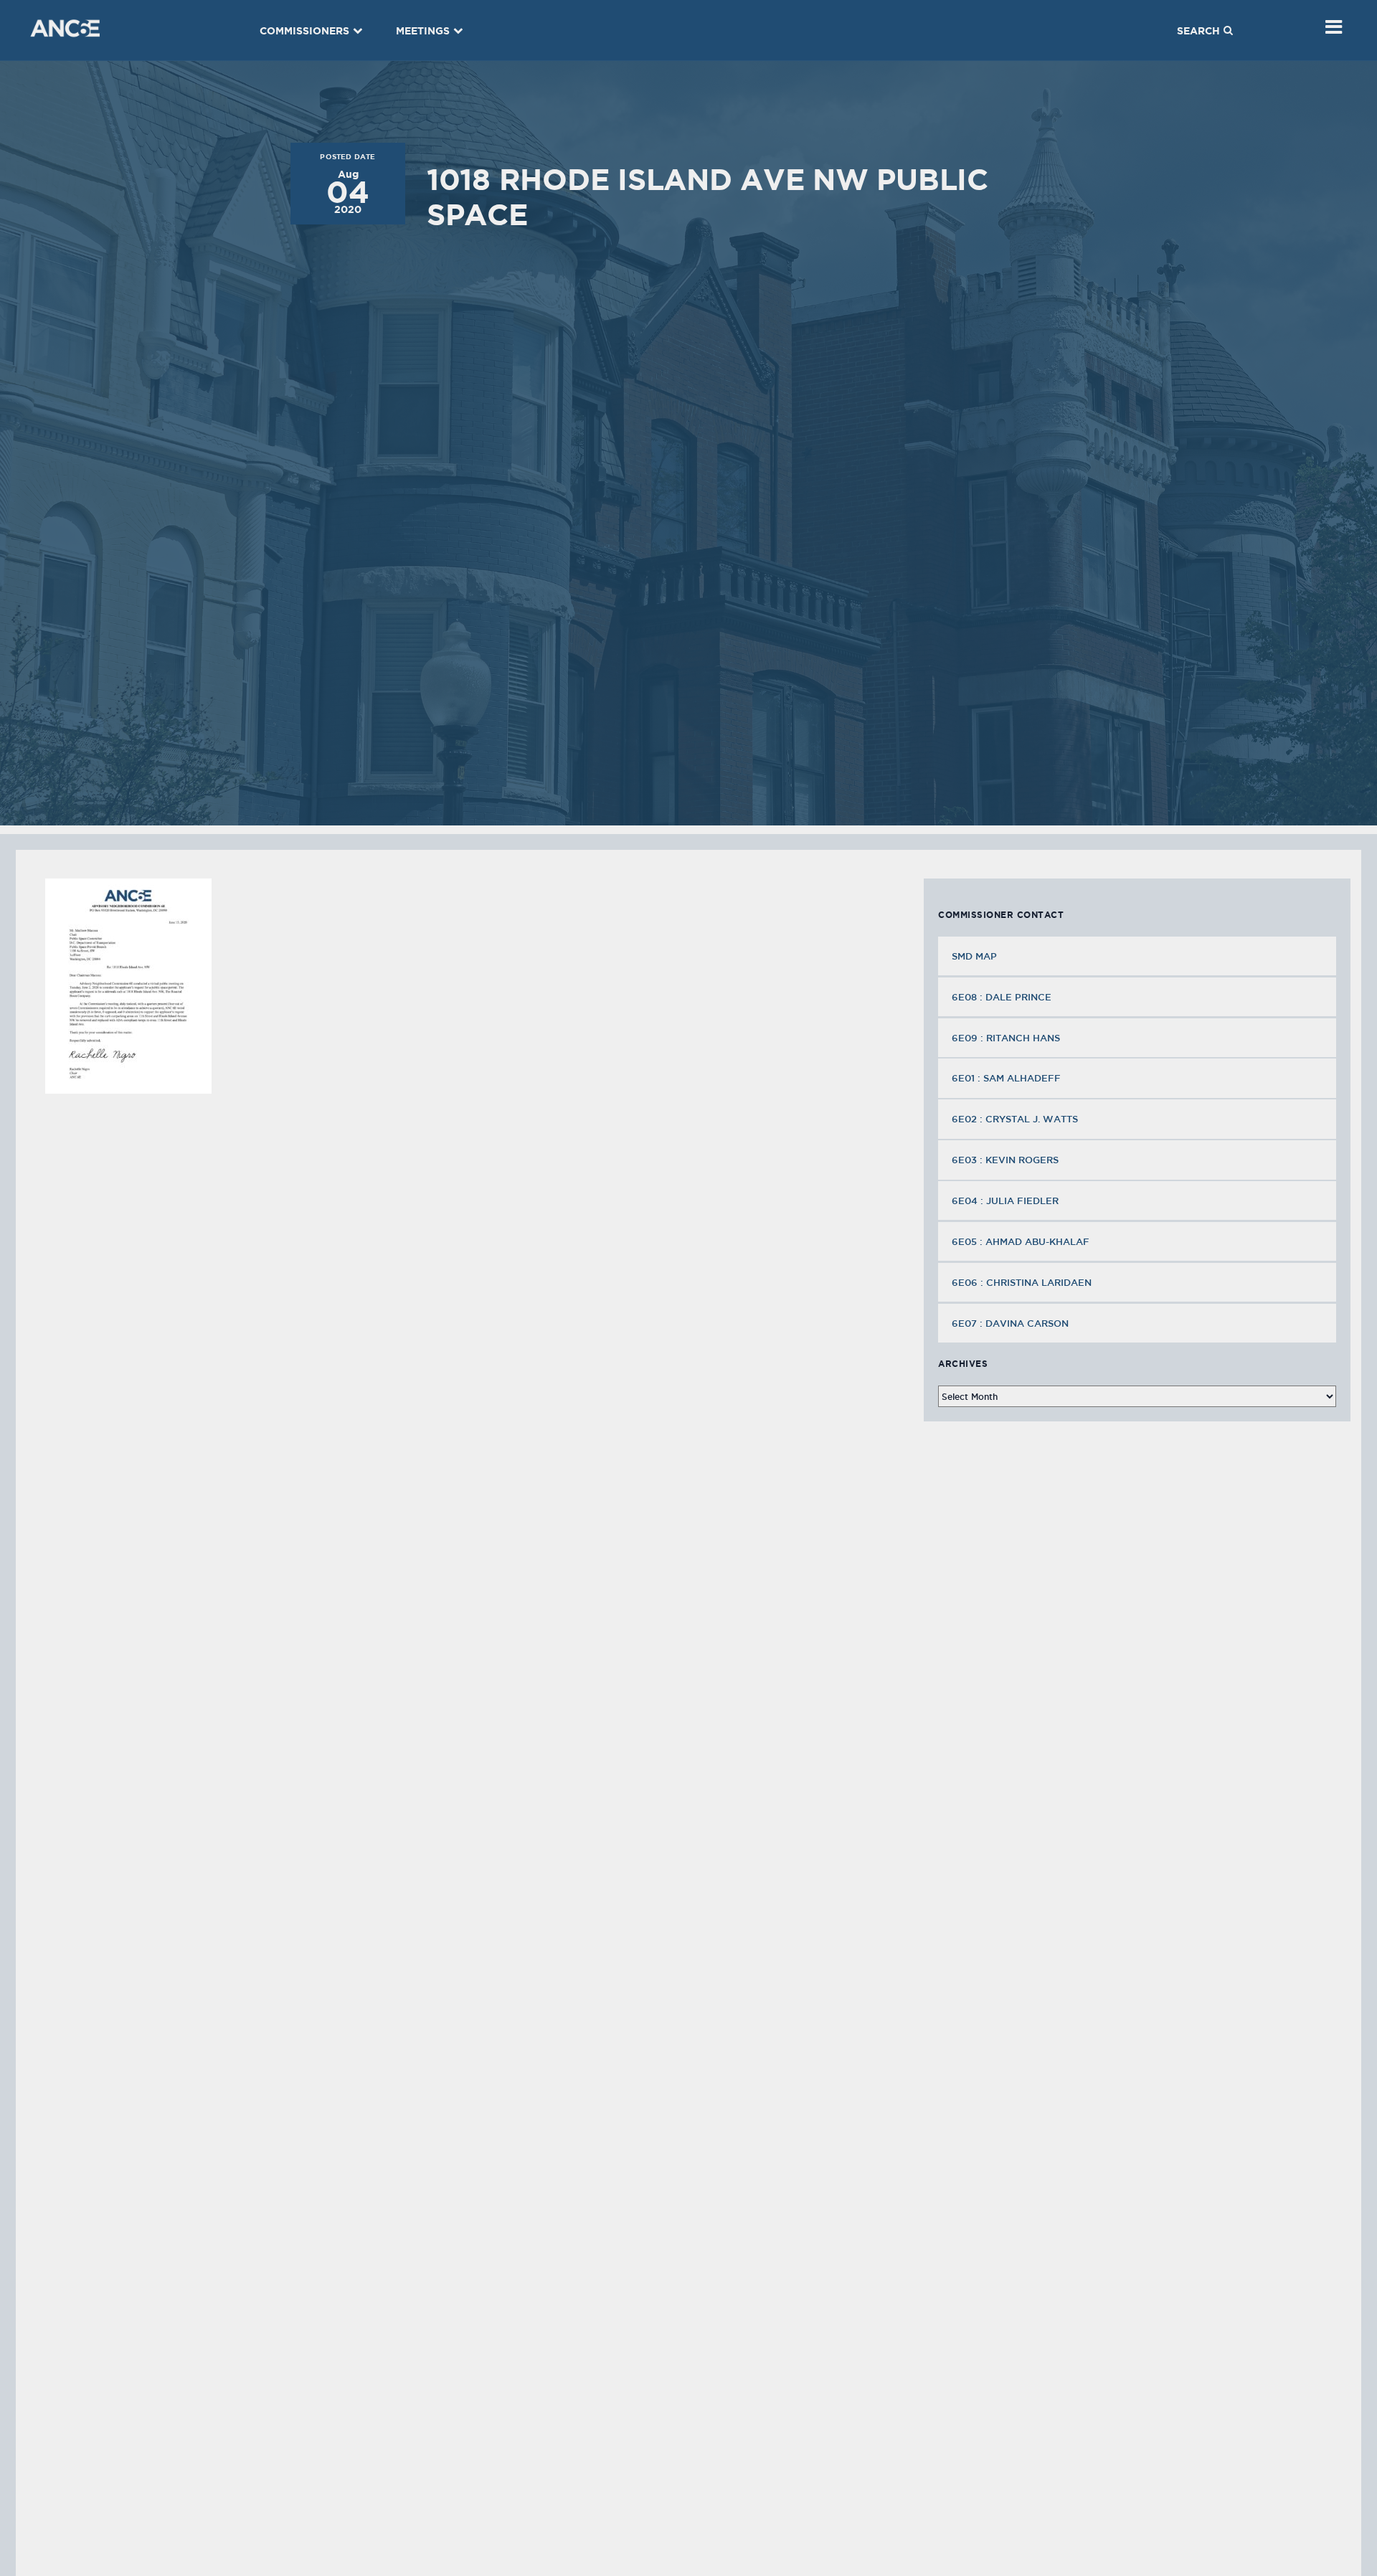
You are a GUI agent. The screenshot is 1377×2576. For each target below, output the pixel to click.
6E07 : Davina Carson (1010, 1323)
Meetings (423, 31)
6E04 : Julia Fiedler (1005, 1201)
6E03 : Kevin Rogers (1005, 1160)
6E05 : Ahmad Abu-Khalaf (1021, 1241)
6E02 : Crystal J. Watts (1015, 1119)
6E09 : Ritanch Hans (1006, 1038)
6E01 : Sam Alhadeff (1006, 1078)
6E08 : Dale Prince (1002, 997)
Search (1198, 31)
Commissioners (304, 31)
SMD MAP (974, 956)
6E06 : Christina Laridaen (1022, 1282)
